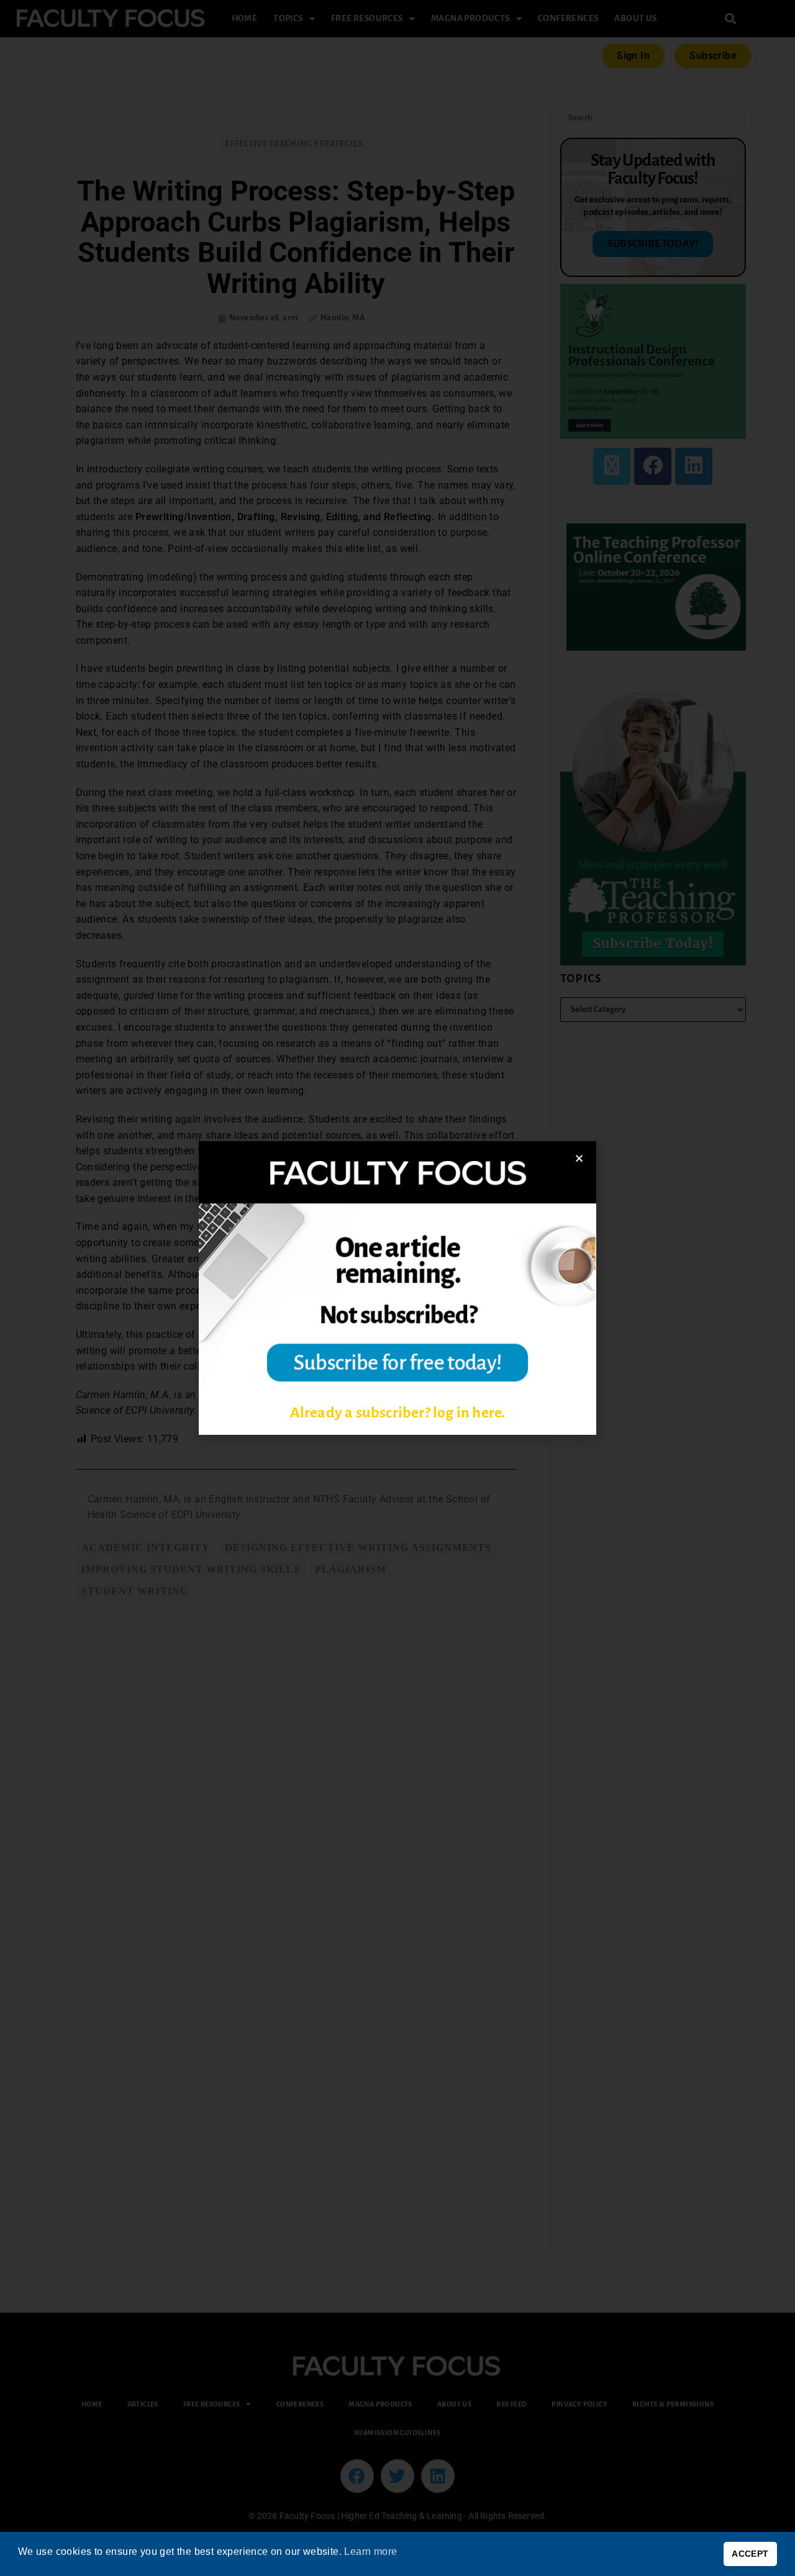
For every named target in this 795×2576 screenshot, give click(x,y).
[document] (397, 1288)
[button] (579, 1158)
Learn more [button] (370, 2551)
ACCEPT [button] (750, 2554)
